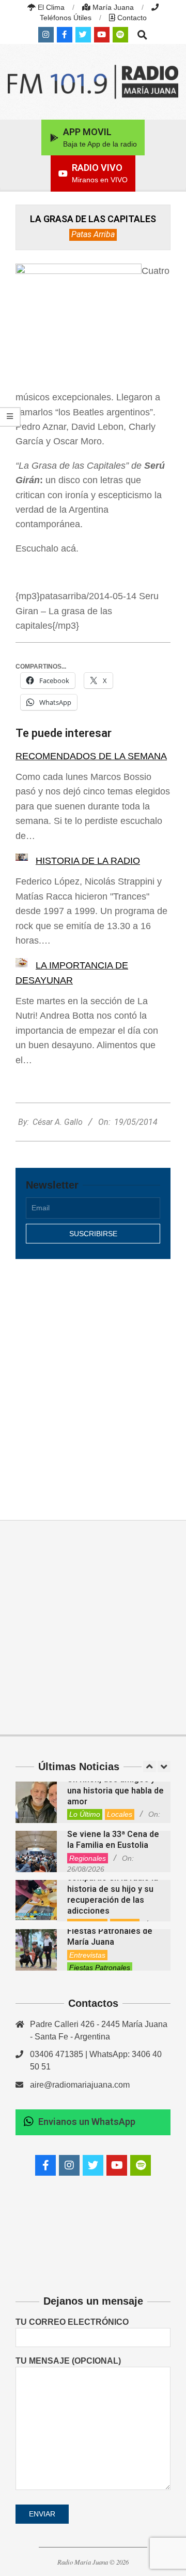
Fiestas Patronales (100, 1967)
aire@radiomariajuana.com (80, 2085)
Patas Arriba (93, 234)
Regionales (88, 1858)
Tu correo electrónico (72, 2322)
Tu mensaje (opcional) (68, 2361)
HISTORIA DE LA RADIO (88, 861)
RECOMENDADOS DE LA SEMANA (91, 756)
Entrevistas (87, 1955)
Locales (120, 1814)
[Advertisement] (93, 1378)
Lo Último (85, 1814)
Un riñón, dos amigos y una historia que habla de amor (115, 1790)
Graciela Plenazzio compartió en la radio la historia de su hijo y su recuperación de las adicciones (113, 1889)
